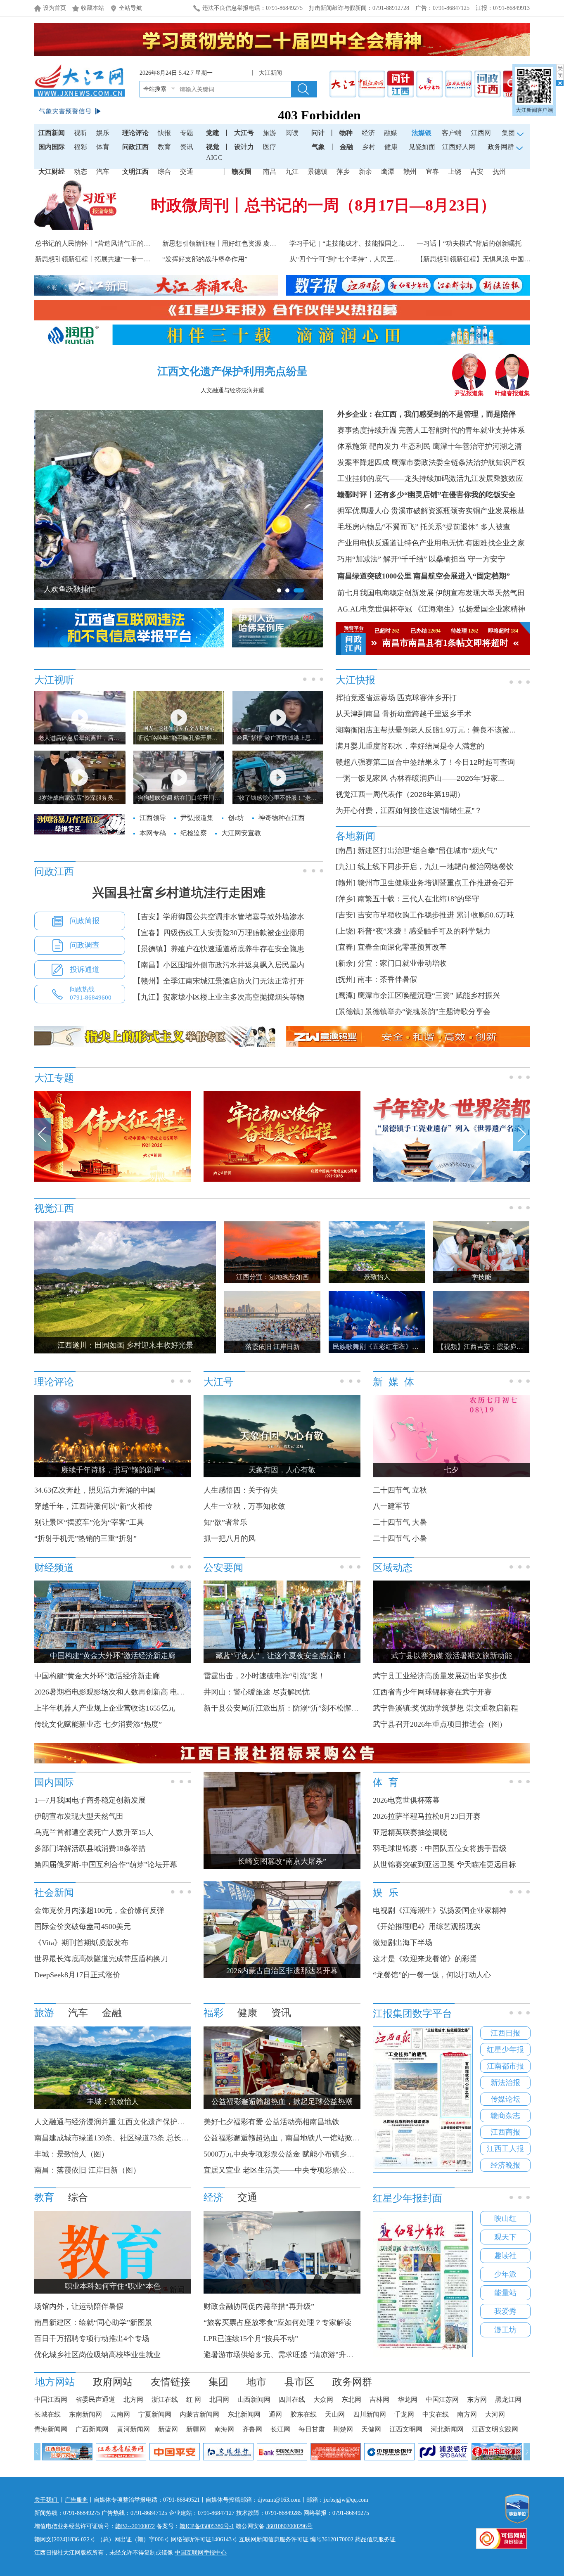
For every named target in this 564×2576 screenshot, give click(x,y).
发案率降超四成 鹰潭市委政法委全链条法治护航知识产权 (431, 462)
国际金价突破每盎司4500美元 (83, 1927)
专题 (187, 133)
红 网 (194, 2399)
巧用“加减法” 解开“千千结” (382, 559)
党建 (213, 133)
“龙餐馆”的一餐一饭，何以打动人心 (432, 1975)
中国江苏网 (442, 2399)
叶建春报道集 (512, 393)
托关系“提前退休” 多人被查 (465, 527)
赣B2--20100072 (135, 2526)
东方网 (477, 2399)
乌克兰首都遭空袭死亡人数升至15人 (94, 1832)
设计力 (244, 147)
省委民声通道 (95, 2399)
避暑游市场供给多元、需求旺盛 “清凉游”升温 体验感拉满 (298, 2355)
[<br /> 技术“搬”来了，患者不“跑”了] (282, 2292)
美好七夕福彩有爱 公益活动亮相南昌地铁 (271, 2122)
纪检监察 (194, 833)
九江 (292, 172)
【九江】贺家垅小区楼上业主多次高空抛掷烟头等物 (219, 997)
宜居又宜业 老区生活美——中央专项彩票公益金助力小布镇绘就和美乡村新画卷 (335, 2170)
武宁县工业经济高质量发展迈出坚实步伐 (440, 1676)
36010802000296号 (289, 2526)
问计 (318, 133)
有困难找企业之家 (495, 543)
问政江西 (135, 147)
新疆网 (196, 2429)
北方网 (133, 2399)
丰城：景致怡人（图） (71, 2154)
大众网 (323, 2399)
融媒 (391, 133)
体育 (103, 147)
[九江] (346, 867)
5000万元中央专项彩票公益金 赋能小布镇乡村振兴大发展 (297, 2154)
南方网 (467, 2414)
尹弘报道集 (469, 393)
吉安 (477, 172)
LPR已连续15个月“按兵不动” (251, 2339)
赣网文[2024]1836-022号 (65, 2539)
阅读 (292, 133)
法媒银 (422, 133)
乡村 (369, 147)
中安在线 (436, 2414)
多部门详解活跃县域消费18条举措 (90, 1848)
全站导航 (130, 8)
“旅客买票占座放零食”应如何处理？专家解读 (277, 2322)
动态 (81, 172)
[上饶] (346, 931)
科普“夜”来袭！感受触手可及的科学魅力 (424, 931)
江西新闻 (52, 133)
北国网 (219, 2399)
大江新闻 (272, 73)
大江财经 (52, 172)
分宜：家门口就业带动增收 (402, 963)
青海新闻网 (51, 2429)
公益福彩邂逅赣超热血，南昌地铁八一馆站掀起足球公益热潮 (304, 2138)
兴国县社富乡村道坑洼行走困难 (179, 892)
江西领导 (153, 818)
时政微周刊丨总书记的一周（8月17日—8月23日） (323, 205)
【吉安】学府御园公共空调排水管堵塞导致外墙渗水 (219, 917)
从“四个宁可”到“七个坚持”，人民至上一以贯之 (358, 259)
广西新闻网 (92, 2429)
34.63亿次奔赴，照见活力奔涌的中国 (95, 1490)
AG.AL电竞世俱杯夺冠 (375, 609)
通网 (275, 2414)
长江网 (280, 2429)
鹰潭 (388, 172)
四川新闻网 (370, 2414)
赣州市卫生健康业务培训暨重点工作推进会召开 (436, 883)
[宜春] (346, 947)
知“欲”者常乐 (225, 1522)
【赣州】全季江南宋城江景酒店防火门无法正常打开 (219, 981)
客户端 (452, 133)
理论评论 (135, 133)
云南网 (120, 2414)
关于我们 (47, 2500)
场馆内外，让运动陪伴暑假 (79, 2306)
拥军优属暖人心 (363, 511)
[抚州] (346, 979)
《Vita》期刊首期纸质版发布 (81, 1943)
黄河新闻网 (133, 2429)
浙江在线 (165, 2399)
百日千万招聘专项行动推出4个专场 (92, 2339)
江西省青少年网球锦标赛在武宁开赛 (432, 1692)
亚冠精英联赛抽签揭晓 (410, 1832)
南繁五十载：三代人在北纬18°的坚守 (418, 899)
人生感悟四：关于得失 (241, 1490)
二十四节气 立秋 (400, 1490)
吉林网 (379, 2399)
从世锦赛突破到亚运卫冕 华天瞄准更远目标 (444, 1865)
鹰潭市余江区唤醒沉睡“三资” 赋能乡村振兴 (429, 995)
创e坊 (236, 818)
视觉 (213, 147)
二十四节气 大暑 (400, 1522)
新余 (365, 172)
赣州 (410, 172)
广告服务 (76, 2500)
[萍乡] (346, 899)
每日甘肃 (312, 2429)
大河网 (495, 2414)
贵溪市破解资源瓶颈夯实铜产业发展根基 (458, 511)
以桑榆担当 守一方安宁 (467, 559)
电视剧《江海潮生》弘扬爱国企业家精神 (440, 1910)
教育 (164, 147)
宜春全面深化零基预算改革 (402, 947)
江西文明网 (406, 2429)
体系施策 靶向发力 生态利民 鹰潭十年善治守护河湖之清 (430, 446)
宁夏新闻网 (155, 2414)
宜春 (432, 172)
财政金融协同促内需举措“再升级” (259, 2306)
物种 (346, 133)
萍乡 (343, 172)
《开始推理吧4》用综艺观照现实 (427, 1927)
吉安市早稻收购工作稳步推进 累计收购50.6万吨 (436, 915)
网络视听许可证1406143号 (204, 2539)
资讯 (187, 147)
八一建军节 (391, 1506)
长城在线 (47, 2414)
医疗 (270, 147)
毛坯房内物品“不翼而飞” (378, 527)
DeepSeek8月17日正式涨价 (77, 1975)
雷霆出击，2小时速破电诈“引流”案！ (264, 1676)
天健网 (371, 2429)
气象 (318, 147)
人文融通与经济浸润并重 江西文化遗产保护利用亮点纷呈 (128, 2122)
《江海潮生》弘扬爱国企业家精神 (469, 609)
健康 (391, 147)
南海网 (224, 2429)
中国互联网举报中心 (201, 2553)
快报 (164, 133)
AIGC (214, 158)
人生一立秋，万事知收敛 (244, 1506)
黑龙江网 (508, 2399)
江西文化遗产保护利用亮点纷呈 (232, 371)
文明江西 (135, 172)
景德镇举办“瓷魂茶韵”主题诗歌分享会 (428, 1012)
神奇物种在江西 (282, 818)
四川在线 (292, 2399)
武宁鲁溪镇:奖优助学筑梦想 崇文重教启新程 (446, 1708)
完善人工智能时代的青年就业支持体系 (462, 430)
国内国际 (52, 147)
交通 (187, 172)
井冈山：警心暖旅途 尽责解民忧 (257, 1692)
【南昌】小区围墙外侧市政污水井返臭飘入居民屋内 (219, 965)
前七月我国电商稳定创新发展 (386, 593)
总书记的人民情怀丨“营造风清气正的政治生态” (104, 243)
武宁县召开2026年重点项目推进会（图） (440, 1724)
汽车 (103, 172)
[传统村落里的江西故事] (451, 1180)
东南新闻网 (85, 2414)
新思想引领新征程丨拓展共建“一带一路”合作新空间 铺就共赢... (127, 259)
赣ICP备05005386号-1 (207, 2526)
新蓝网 (168, 2429)
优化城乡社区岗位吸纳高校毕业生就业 (97, 2355)
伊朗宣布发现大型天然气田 (480, 593)
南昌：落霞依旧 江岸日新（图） (87, 2170)
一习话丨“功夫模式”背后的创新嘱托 (469, 243)
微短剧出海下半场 (403, 1943)
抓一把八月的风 (230, 1538)
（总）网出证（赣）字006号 (133, 2539)
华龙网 (408, 2399)
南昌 (270, 172)
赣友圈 (242, 172)
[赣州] (346, 883)
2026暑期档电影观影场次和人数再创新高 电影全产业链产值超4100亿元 (150, 1692)
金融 (346, 147)
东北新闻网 (244, 2414)
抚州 (499, 172)
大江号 (244, 133)
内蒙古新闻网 (199, 2414)
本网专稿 (153, 833)
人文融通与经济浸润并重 (232, 390)
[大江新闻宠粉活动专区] (113, 1180)
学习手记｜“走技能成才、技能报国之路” (348, 243)
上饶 (455, 172)
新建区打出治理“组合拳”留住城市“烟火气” (427, 851)
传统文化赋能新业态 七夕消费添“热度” (98, 1724)
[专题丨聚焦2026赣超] (282, 1180)
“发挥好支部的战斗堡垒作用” (205, 259)
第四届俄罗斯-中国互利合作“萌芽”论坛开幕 (106, 1865)
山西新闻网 (254, 2399)
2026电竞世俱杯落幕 (406, 1800)
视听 (81, 133)
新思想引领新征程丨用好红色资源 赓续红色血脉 (232, 243)
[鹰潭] (346, 995)
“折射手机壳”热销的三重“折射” (85, 1538)
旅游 (270, 133)
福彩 (81, 147)
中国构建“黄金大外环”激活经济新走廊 (97, 1676)
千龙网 (404, 2414)
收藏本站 (92, 8)
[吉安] (346, 915)
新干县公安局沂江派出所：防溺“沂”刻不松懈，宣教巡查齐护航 (307, 1708)
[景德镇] (349, 1012)
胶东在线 (303, 2414)
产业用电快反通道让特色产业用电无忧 (400, 543)
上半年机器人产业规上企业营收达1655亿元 (105, 1708)
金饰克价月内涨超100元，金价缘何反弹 (99, 1910)
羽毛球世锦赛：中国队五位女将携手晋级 (440, 1848)
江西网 (481, 133)
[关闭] (560, 75)
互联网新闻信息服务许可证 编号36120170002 (296, 2539)
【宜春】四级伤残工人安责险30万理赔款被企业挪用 (219, 933)
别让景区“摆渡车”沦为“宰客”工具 (89, 1522)
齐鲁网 (252, 2429)
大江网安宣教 (241, 833)
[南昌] (346, 851)
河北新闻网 (447, 2429)
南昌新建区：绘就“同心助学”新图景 (93, 2322)
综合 (164, 172)
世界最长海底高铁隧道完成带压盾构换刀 (101, 1959)
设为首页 (55, 8)
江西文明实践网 (495, 2429)
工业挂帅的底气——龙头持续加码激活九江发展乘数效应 (430, 479)
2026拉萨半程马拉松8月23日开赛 (427, 1816)
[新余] (346, 963)
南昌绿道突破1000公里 (374, 576)
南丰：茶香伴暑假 (387, 979)
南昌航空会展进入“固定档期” (462, 576)
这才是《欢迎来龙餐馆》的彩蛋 (425, 1959)
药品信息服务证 (375, 2539)
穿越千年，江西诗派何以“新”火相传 (93, 1506)
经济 (368, 133)
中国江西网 (51, 2399)
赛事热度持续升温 (367, 430)
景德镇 (318, 172)
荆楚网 (343, 2429)
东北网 (351, 2399)
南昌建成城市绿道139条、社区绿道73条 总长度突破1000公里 (134, 2138)
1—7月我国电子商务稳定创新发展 (90, 1800)
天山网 (335, 2414)
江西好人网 (459, 147)
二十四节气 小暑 (400, 1538)
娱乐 (103, 133)
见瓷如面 (422, 147)
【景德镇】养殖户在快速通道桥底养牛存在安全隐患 (219, 949)
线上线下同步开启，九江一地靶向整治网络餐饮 (436, 867)
